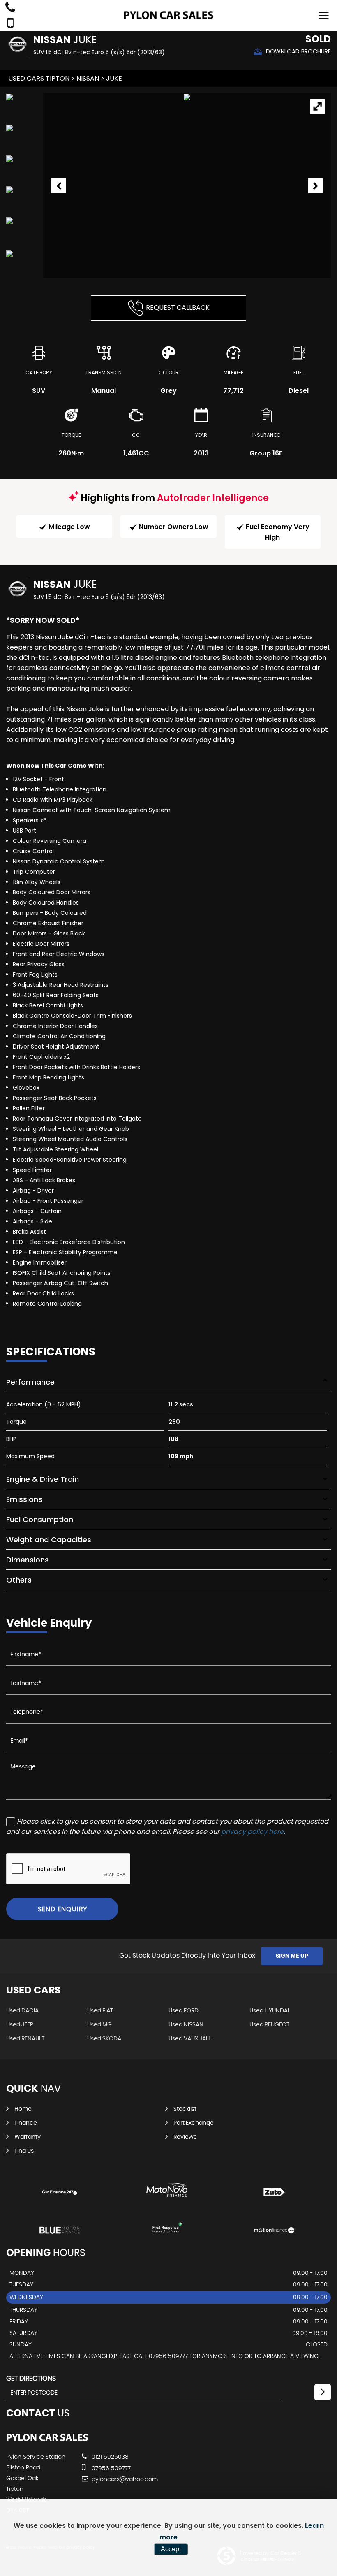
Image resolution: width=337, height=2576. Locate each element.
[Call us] (10, 8)
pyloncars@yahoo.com (124, 2479)
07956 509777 (110, 2469)
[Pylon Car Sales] (47, 2440)
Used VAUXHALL (190, 2039)
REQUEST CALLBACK (178, 307)
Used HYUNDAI (269, 2011)
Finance (26, 2123)
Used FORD (184, 2011)
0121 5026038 (109, 2457)
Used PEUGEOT (269, 2025)
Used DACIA (22, 2011)
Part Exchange (194, 2123)
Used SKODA (104, 2039)
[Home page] (168, 15)
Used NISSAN (186, 2025)
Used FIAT (100, 2011)
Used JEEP (20, 2025)
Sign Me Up (292, 1956)
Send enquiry (62, 1909)
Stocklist (185, 2109)
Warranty (28, 2137)
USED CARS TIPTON (39, 78)
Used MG (99, 2025)
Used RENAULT (25, 2039)
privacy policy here (252, 1832)
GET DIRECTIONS (31, 2379)
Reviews (185, 2137)
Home (23, 2109)
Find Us (24, 2151)
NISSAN (88, 78)
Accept (171, 2549)
